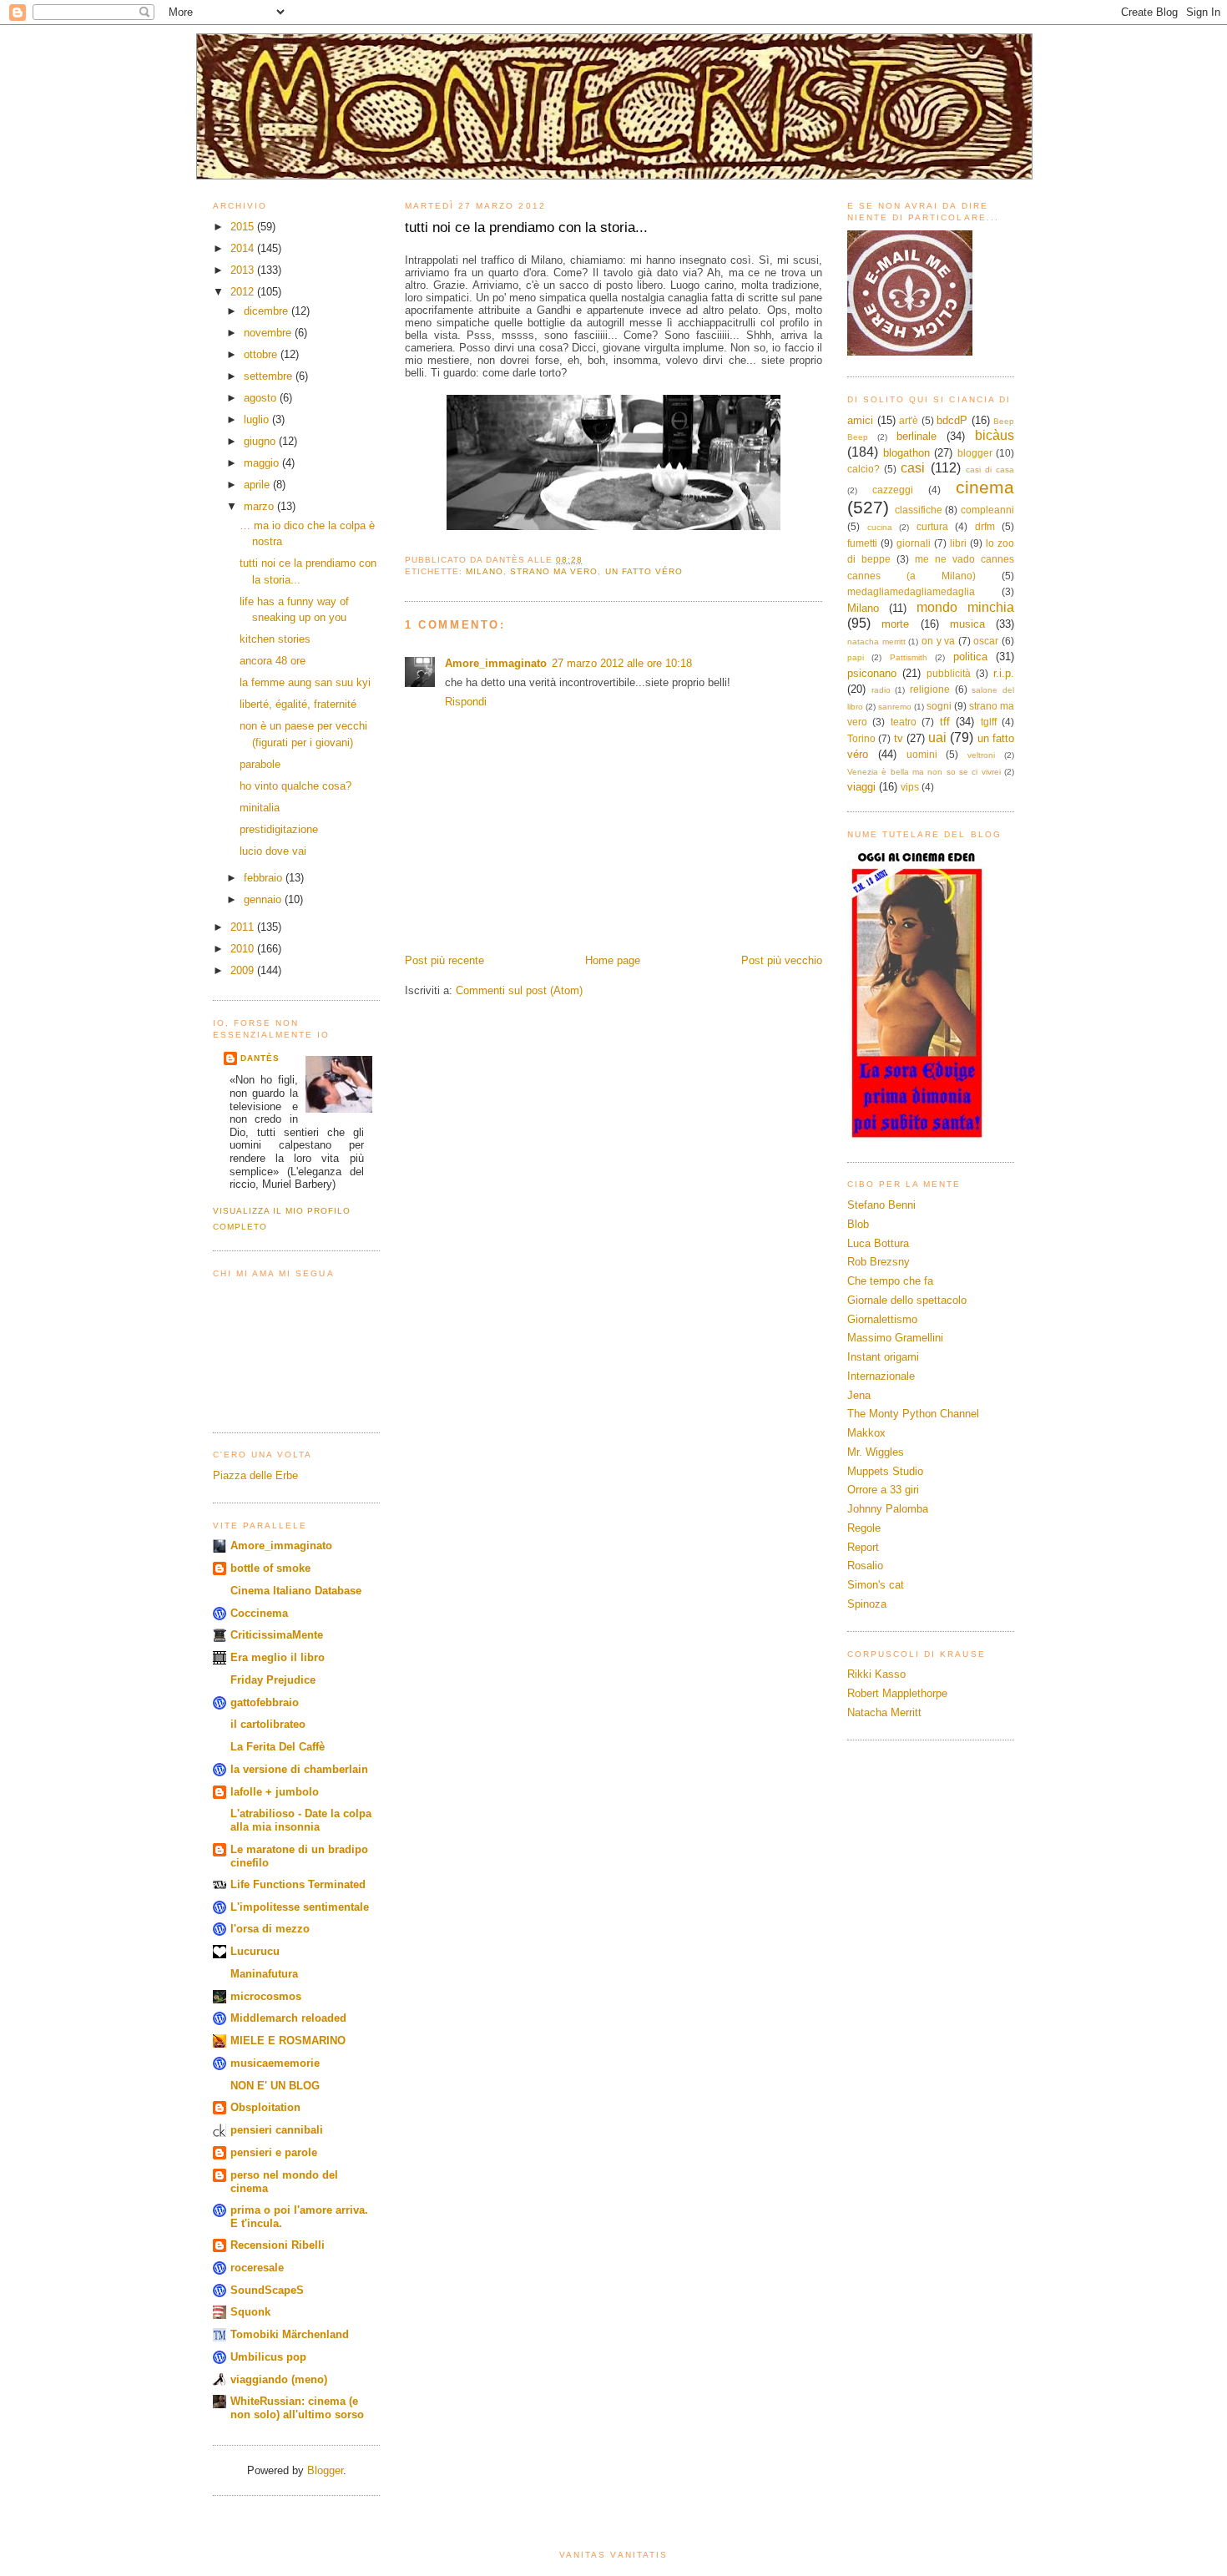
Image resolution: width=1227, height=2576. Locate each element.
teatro (904, 722)
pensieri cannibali (277, 2130)
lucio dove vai (273, 851)
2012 (244, 292)
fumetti (862, 543)
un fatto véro (644, 571)
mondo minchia (965, 607)
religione (930, 689)
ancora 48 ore (273, 661)
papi (856, 657)
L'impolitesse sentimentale (300, 1907)
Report (863, 1547)
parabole (260, 764)
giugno (261, 441)
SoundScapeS (267, 2290)
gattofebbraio (265, 1702)
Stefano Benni (881, 1205)
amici (860, 420)
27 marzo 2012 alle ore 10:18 (622, 663)
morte (895, 624)
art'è (909, 420)
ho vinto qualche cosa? (295, 786)
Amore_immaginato (281, 1546)
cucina (880, 527)
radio (881, 690)
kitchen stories (275, 639)
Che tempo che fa (890, 1281)
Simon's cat (876, 1585)
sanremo (895, 707)
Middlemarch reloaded (288, 2018)
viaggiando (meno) (279, 2379)
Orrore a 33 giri (883, 1490)
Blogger (325, 2470)
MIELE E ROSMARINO (288, 2041)
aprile (258, 485)
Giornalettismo (882, 1319)
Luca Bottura (878, 1243)
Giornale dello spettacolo (907, 1300)
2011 (244, 927)
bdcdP (952, 420)
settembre (270, 376)
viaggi (861, 787)
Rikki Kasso (876, 1674)
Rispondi (466, 702)
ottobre (262, 354)
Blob (858, 1224)
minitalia (260, 808)
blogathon (906, 453)
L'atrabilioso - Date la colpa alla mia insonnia (301, 1820)
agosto (262, 398)
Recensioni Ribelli (278, 2245)
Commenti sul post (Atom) (519, 990)
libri (958, 543)
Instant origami (883, 1357)
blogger (975, 453)
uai (937, 737)
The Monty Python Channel (913, 1414)
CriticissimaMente (277, 1635)
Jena (859, 1395)
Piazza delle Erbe (255, 1475)
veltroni (981, 755)
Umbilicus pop (268, 2357)
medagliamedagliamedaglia (911, 591)
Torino (861, 738)
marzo (260, 506)
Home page (613, 960)
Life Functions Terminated (298, 1884)
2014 (244, 248)
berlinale (916, 436)
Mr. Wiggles (876, 1452)
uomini (922, 754)
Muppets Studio (885, 1471)
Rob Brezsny (879, 1262)
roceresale (257, 2268)
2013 (244, 270)
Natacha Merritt (884, 1712)
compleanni (987, 510)
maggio (263, 463)
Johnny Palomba (888, 1509)
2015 (244, 227)
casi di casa (990, 470)
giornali (914, 543)
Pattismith (909, 657)
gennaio (264, 899)
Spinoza (867, 1604)
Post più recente (444, 960)
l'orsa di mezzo (270, 1929)
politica (970, 657)
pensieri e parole (274, 2152)
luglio (258, 419)
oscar (986, 641)
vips (910, 787)
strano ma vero (554, 571)
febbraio (265, 878)
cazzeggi (893, 490)
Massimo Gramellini (895, 1338)
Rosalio (865, 1566)
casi (913, 468)
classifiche (919, 510)
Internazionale (881, 1376)
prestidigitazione (279, 829)
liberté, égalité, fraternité (298, 704)
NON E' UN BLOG (275, 2086)
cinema (985, 487)
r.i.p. (1004, 673)
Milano (485, 571)
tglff (989, 722)
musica (967, 624)
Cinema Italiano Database (296, 1591)
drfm (985, 526)
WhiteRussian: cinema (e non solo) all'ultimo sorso (297, 2408)
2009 (244, 970)
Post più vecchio (782, 960)
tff (945, 722)
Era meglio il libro (278, 1657)
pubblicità (949, 673)
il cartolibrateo (268, 1724)
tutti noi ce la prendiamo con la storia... (526, 227)
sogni (939, 706)
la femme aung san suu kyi (305, 682)
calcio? (863, 469)
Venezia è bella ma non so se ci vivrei (924, 772)
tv (899, 738)
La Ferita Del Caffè (278, 1747)
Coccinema (259, 1613)
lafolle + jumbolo (275, 1792)
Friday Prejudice (273, 1680)
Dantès (260, 1058)
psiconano (872, 673)
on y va (938, 641)
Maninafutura (264, 1974)
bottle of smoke (270, 1568)
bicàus (995, 435)
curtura (932, 526)
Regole (864, 1528)
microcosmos (266, 1996)
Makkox (866, 1433)
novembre (269, 333)
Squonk (250, 2312)
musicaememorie (275, 2063)
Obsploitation (265, 2107)
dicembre (268, 311)
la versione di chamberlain (299, 1769)
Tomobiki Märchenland (290, 2334)
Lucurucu (255, 1951)
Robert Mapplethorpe (897, 1693)
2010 (244, 949)
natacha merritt (876, 641)
